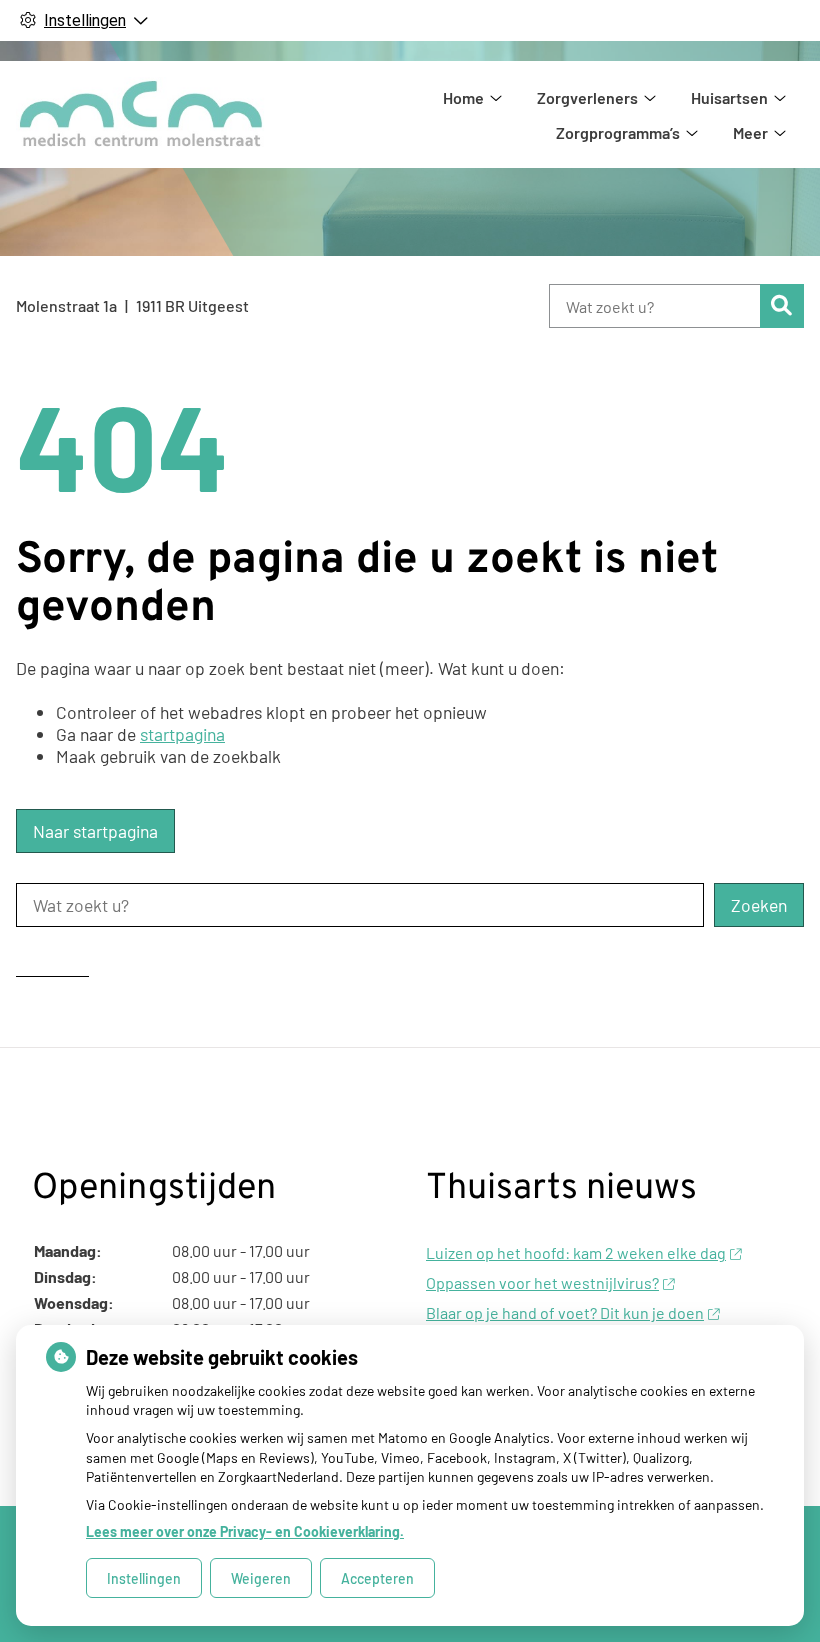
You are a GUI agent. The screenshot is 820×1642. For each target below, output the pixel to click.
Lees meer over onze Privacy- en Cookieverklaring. (245, 1531)
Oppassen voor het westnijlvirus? (542, 1282)
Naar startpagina (95, 831)
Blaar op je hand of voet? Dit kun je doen (565, 1312)
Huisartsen (729, 97)
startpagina (182, 734)
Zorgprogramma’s (618, 132)
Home (463, 97)
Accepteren (377, 1578)
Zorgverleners (587, 97)
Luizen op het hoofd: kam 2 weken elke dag (576, 1252)
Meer (750, 132)
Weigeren (261, 1578)
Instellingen (144, 1578)
